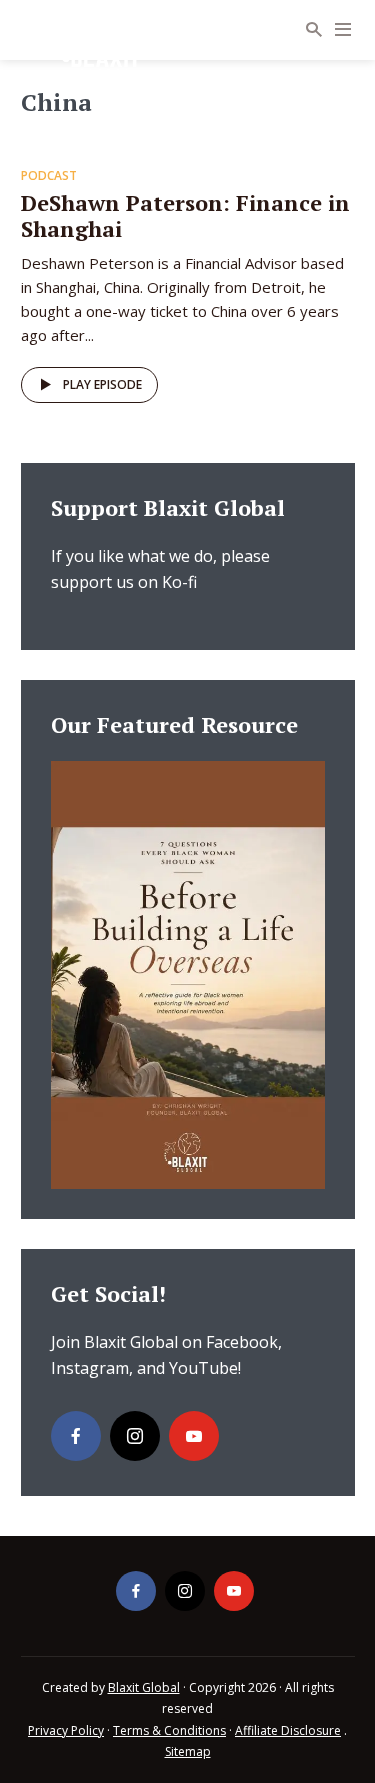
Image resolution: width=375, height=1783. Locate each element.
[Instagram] (135, 1436)
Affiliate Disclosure (288, 1730)
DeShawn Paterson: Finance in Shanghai (185, 215)
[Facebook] (76, 1436)
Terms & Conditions (169, 1730)
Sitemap (188, 1751)
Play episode (102, 384)
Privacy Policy (66, 1730)
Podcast (49, 175)
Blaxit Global (144, 1687)
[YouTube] (194, 1436)
